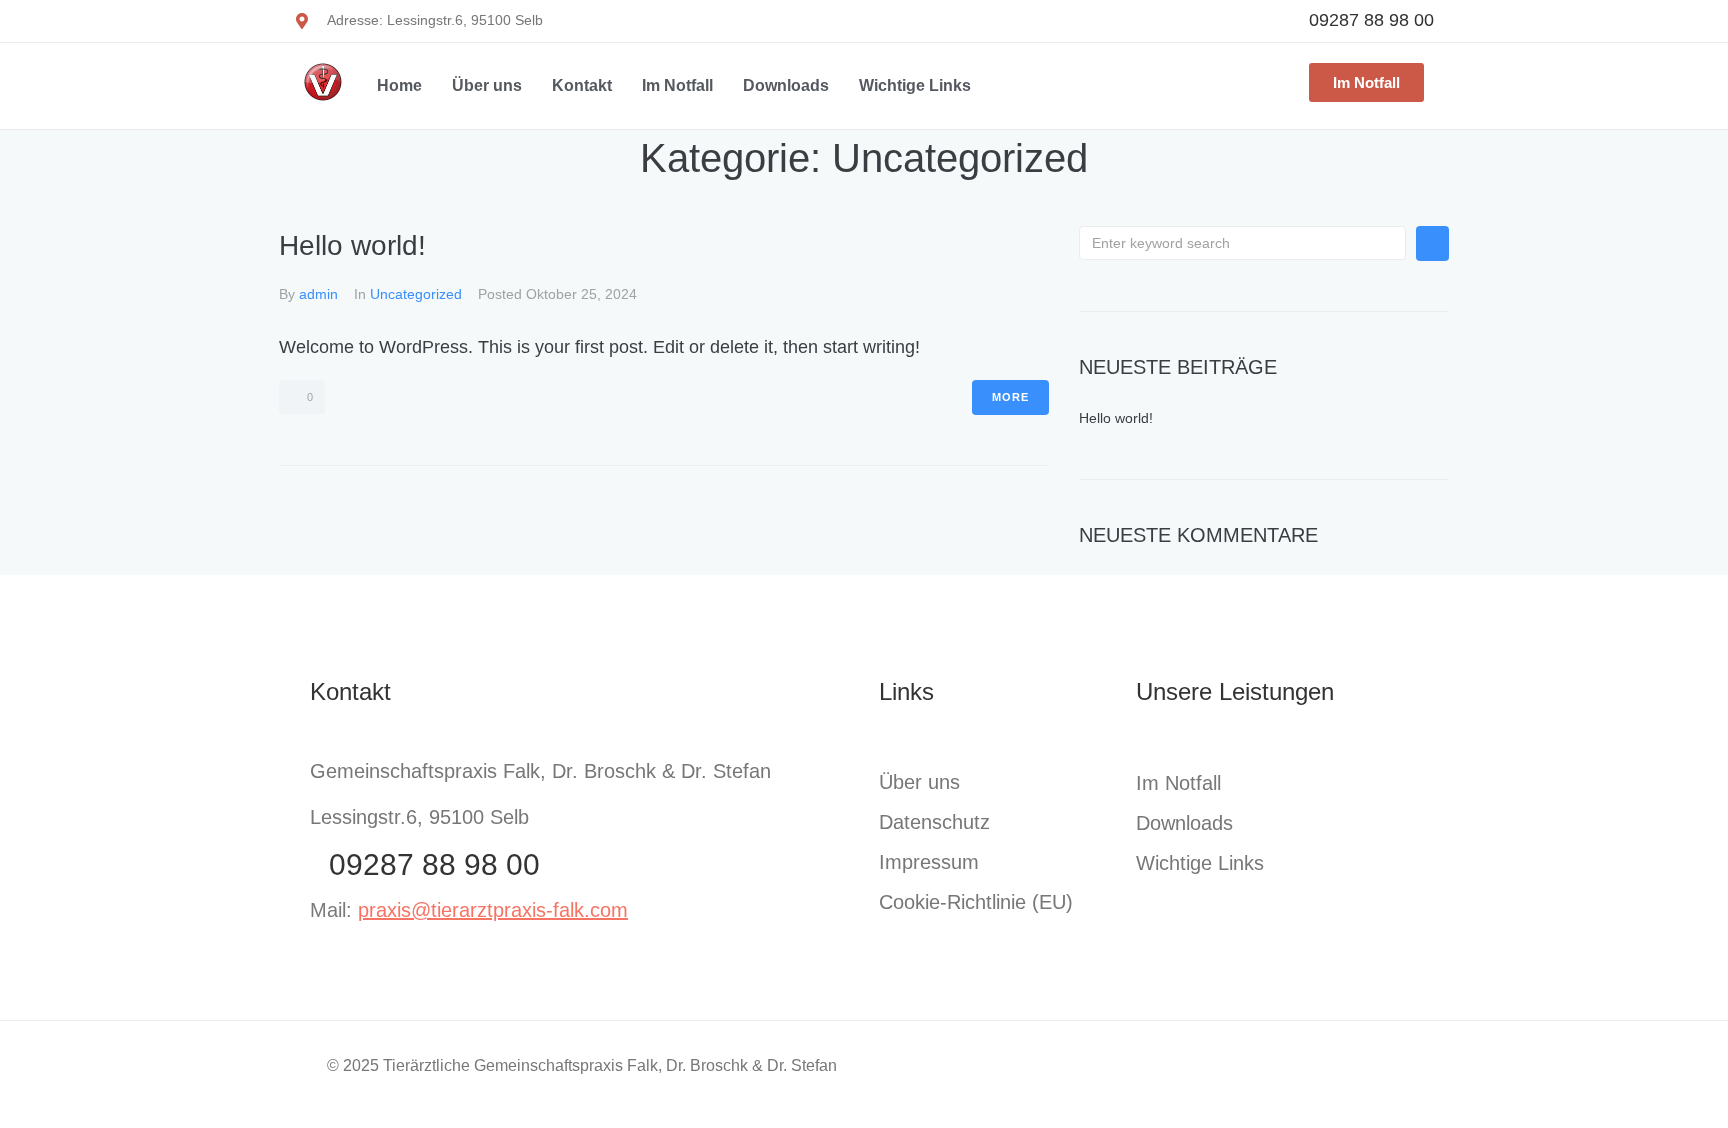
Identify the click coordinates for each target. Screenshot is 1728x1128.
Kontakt (582, 85)
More (1010, 397)
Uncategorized (416, 294)
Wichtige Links (915, 85)
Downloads (786, 85)
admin (318, 294)
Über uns (487, 85)
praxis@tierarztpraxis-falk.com (493, 910)
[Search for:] (1242, 243)
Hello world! (352, 245)
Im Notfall (677, 85)
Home (399, 85)
